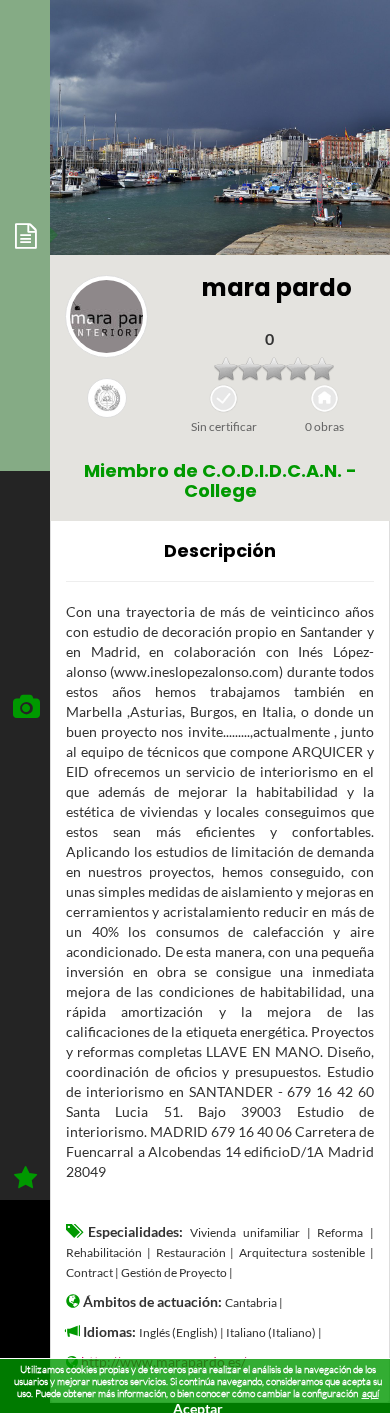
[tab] (25, 235)
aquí (370, 1393)
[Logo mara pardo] (106, 316)
